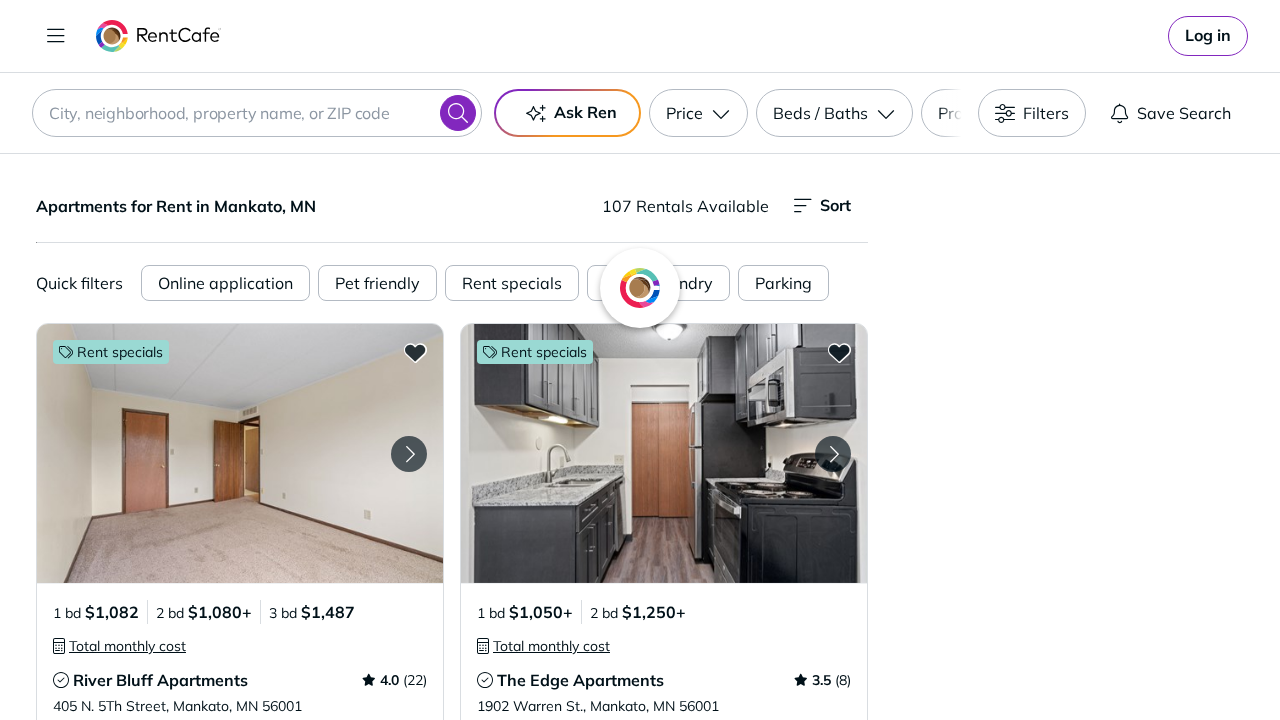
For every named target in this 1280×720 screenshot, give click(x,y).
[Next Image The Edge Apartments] (833, 454)
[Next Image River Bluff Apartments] (409, 454)
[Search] (458, 113)
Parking (783, 283)
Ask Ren (585, 112)
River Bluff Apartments (160, 680)
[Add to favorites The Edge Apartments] (839, 352)
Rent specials (512, 283)
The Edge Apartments (580, 680)
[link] (1208, 36)
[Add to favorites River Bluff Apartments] (415, 352)
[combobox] (257, 113)
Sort (835, 205)
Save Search (1184, 113)
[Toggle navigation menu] (56, 36)
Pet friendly (377, 283)
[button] (240, 453)
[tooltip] (119, 646)
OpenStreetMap (1176, 661)
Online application (225, 283)
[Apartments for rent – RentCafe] (158, 36)
